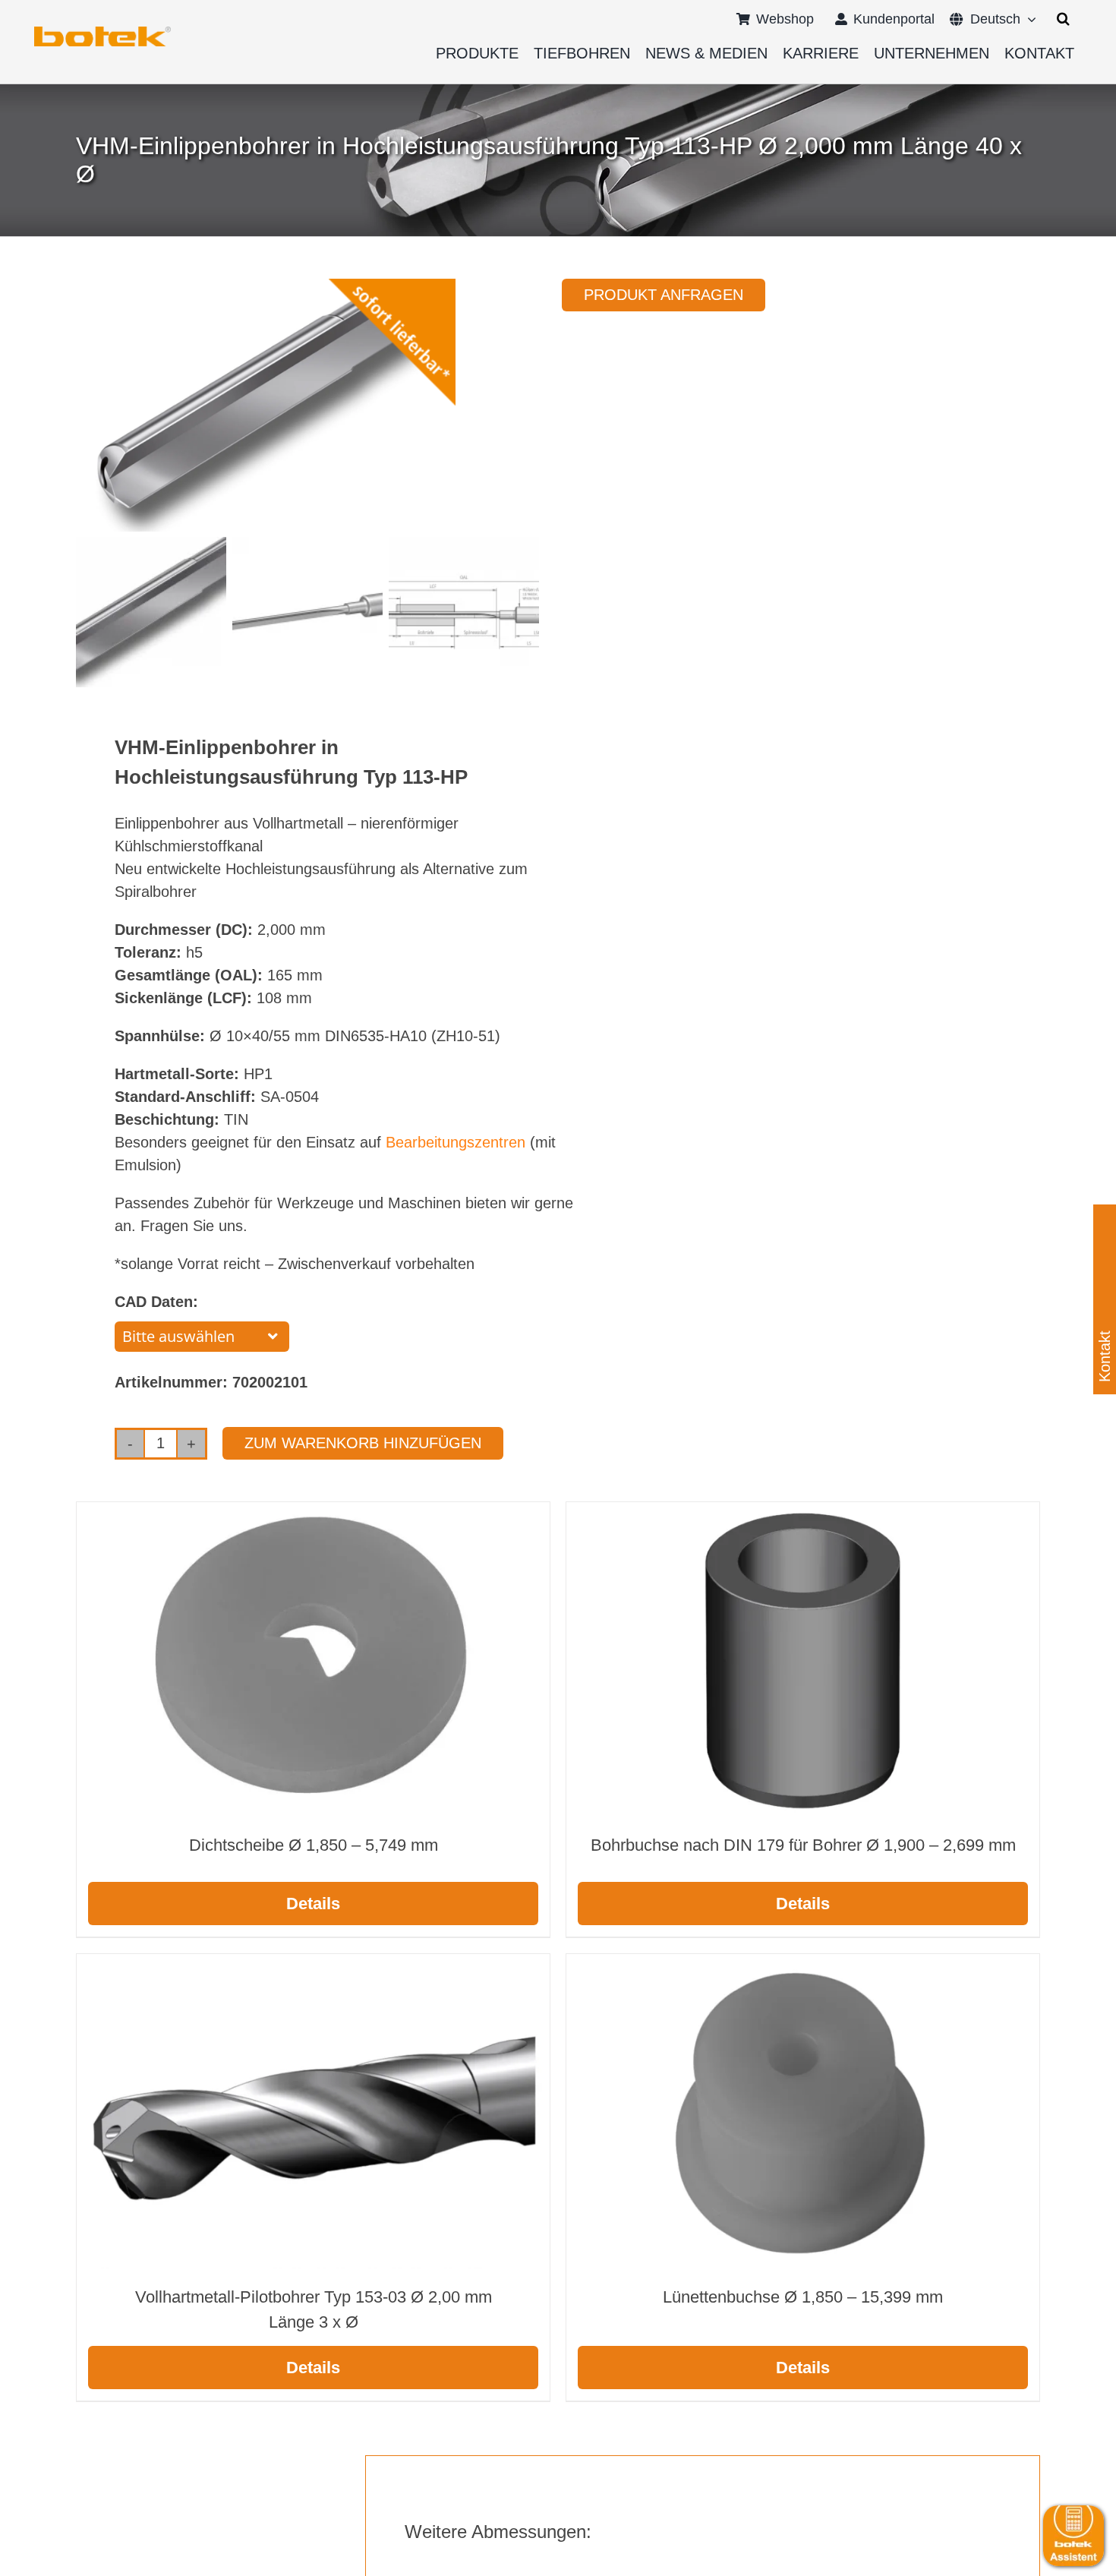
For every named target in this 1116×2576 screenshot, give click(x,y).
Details (313, 1904)
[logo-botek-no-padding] (102, 32)
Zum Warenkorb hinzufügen (363, 1443)
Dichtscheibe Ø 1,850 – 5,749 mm (314, 1845)
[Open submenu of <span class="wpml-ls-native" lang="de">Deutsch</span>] (1028, 19)
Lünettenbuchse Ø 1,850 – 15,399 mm (803, 2297)
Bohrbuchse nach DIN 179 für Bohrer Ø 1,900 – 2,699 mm (803, 1845)
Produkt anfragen (664, 295)
